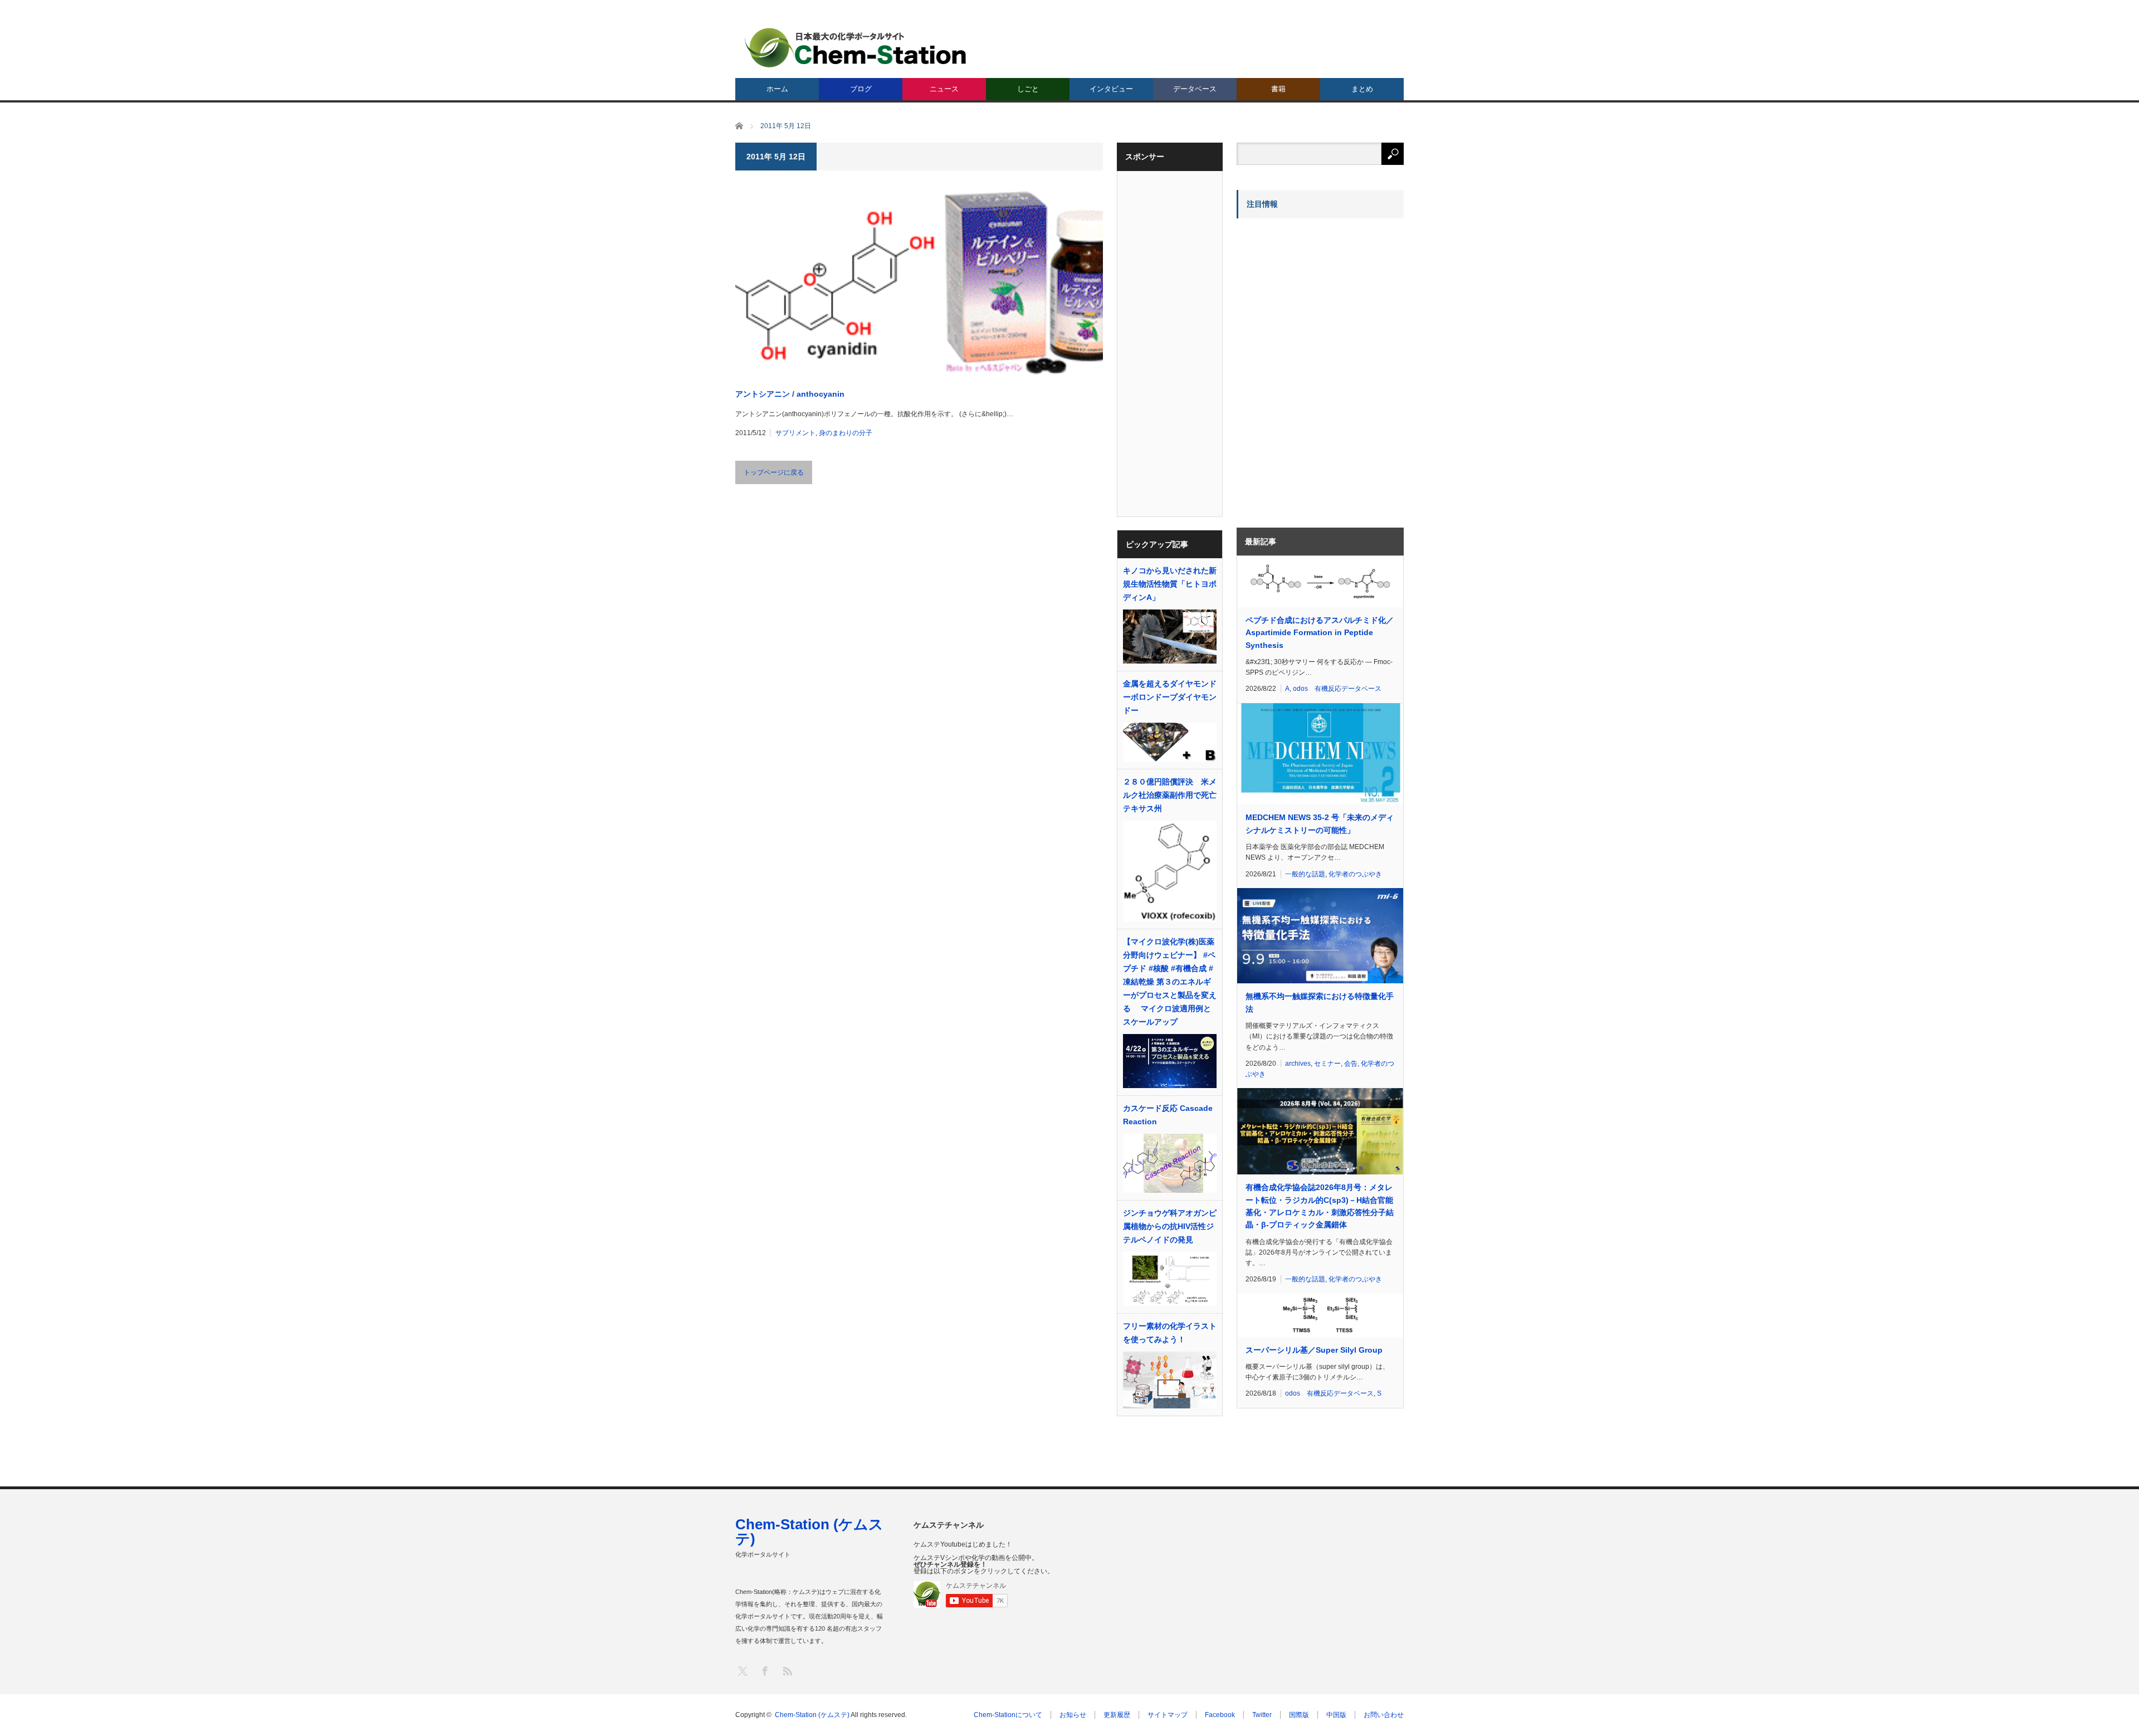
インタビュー (1111, 89)
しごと (1028, 89)
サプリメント (795, 433)
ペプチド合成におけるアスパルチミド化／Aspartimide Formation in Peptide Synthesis (1320, 633)
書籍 (1278, 89)
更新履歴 (1117, 1715)
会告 (1351, 1064)
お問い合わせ (1384, 1715)
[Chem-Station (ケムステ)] (856, 48)
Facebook (1220, 1715)
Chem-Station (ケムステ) (809, 1532)
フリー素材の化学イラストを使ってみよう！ (1170, 1333)
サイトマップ (1168, 1715)
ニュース (944, 89)
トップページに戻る (774, 472)
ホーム (777, 89)
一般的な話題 (1305, 874)
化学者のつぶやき (1355, 874)
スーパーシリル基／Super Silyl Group (1314, 1350)
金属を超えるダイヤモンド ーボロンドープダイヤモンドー (1170, 697)
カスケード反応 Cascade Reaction (1168, 1115)
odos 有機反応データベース (1337, 689)
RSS (787, 1671)
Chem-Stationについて (1008, 1715)
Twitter (1262, 1715)
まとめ (1362, 89)
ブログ (861, 89)
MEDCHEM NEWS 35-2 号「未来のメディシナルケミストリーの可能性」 (1320, 823)
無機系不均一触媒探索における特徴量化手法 (1320, 1002)
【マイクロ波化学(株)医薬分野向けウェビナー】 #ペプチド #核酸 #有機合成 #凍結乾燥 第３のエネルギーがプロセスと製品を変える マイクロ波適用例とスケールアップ (1170, 982)
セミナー (1327, 1064)
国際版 (1299, 1715)
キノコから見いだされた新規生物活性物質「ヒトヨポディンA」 (1170, 584)
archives (1298, 1064)
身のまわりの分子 (846, 433)
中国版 (1336, 1715)
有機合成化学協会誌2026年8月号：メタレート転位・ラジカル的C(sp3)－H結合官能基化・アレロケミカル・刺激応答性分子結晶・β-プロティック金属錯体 (1320, 1206)
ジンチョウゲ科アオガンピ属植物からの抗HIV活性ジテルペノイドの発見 (1170, 1226)
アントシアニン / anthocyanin (790, 394)
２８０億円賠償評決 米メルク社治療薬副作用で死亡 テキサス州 (1170, 795)
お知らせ (1073, 1715)
